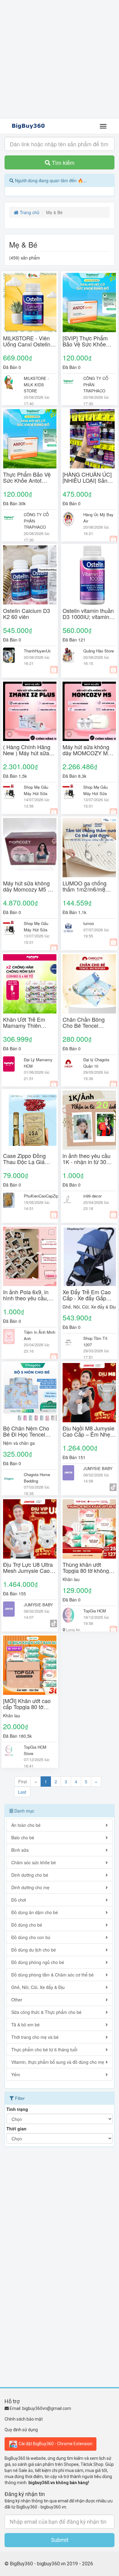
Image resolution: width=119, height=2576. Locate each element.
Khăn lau (71, 1579)
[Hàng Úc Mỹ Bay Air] (68, 519)
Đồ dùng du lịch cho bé (34, 1950)
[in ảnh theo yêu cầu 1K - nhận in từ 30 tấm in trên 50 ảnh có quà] (89, 1120)
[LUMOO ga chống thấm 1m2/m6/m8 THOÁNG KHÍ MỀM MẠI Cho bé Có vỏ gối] (89, 848)
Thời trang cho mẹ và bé (35, 2037)
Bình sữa (20, 1850)
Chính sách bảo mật (24, 2419)
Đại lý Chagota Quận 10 (96, 1063)
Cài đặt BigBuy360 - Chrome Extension (55, 2443)
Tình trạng (17, 2109)
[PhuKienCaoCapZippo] (9, 1200)
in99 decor (92, 1196)
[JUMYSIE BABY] (68, 1473)
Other (17, 2000)
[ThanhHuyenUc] (9, 655)
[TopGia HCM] (68, 1615)
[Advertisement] (60, 59)
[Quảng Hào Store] (68, 655)
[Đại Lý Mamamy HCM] (9, 1064)
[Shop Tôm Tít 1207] (68, 1343)
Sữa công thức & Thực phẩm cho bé (46, 2012)
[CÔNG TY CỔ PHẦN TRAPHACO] (68, 383)
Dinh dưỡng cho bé (30, 1875)
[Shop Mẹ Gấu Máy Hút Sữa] (9, 791)
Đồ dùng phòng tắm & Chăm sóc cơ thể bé (52, 1975)
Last (22, 1792)
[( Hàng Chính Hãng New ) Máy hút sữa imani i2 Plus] (30, 711)
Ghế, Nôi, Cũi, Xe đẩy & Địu (89, 1307)
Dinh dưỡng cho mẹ (30, 1887)
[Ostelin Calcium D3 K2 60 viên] (30, 575)
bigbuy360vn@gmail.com (47, 2408)
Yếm (16, 2074)
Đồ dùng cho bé (27, 1925)
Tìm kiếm (62, 162)
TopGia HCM (95, 1611)
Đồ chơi (19, 1900)
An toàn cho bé (26, 1825)
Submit (60, 2540)
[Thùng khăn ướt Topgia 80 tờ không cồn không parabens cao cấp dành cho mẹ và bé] (89, 1529)
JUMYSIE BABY (98, 1468)
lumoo (89, 923)
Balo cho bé (23, 1837)
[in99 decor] (68, 1200)
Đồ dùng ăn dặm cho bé (35, 1912)
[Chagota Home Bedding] (9, 1479)
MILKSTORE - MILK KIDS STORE (36, 384)
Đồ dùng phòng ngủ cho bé (38, 1962)
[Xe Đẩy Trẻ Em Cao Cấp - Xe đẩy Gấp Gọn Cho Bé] (89, 1256)
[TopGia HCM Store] (9, 1751)
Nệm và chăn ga (19, 1443)
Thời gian (16, 2129)
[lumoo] (68, 928)
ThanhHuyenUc (37, 651)
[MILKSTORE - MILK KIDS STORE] (9, 383)
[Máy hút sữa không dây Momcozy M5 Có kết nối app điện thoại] (30, 848)
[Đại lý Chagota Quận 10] (68, 1064)
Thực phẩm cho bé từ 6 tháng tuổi (44, 2049)
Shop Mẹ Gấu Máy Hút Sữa (36, 790)
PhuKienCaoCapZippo (43, 1196)
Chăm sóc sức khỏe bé (34, 1862)
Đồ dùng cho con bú (31, 1937)
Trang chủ (29, 212)
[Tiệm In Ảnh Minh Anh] (9, 1337)
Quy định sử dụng (21, 2430)
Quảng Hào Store (99, 651)
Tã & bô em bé (25, 2025)
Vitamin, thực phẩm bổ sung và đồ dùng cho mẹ (58, 2062)
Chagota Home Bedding (37, 1478)
